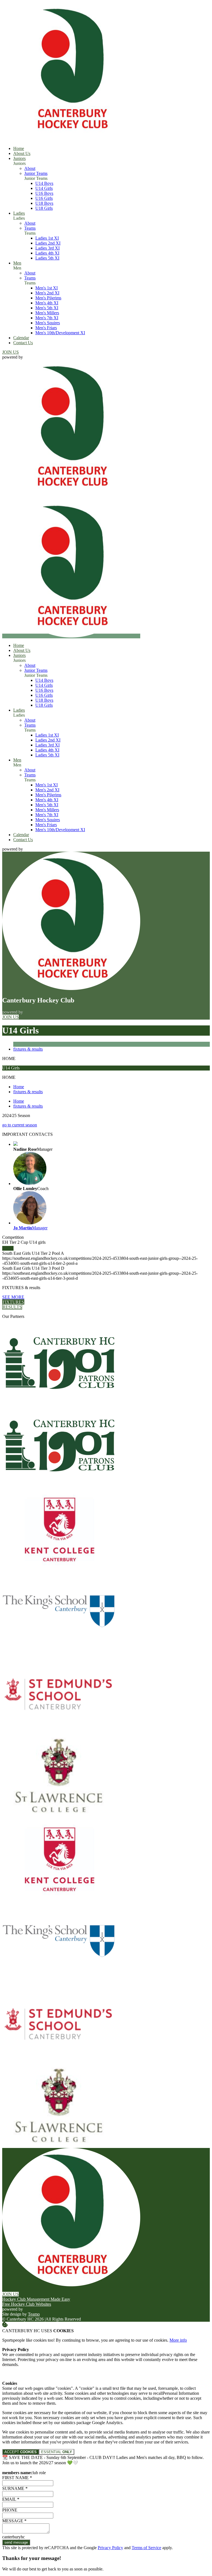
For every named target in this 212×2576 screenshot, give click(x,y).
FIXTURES (13, 1302)
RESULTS (12, 1307)
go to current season (20, 1125)
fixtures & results (28, 1049)
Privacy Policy (110, 2548)
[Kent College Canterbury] (59, 1568)
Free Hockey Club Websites (27, 2304)
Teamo (34, 2314)
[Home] (71, 139)
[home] (71, 636)
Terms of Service (146, 2548)
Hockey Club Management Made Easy (36, 2299)
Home (19, 1087)
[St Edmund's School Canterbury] (59, 1733)
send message (16, 2542)
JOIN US (10, 352)
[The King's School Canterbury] (59, 1651)
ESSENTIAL (57, 2452)
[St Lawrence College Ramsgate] (59, 1816)
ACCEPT (21, 2452)
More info (178, 2340)
